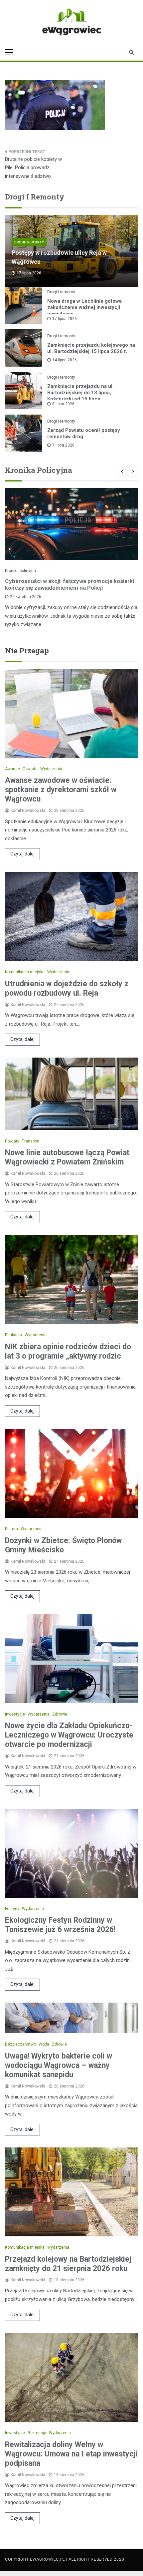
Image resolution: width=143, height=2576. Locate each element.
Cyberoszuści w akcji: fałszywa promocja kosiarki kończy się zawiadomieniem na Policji (70, 584)
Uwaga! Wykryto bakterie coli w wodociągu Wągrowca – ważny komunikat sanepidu (59, 2065)
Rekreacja (37, 2433)
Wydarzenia (51, 769)
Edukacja (13, 1335)
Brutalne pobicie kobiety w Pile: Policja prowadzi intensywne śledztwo (33, 168)
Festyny (12, 1909)
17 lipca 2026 (65, 319)
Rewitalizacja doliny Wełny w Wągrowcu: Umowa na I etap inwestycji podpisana (71, 2454)
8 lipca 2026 (63, 404)
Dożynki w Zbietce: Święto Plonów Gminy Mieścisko (63, 1545)
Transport (31, 1141)
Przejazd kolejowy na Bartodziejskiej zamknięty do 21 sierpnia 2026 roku (68, 2264)
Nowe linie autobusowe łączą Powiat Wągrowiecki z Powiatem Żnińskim (67, 1157)
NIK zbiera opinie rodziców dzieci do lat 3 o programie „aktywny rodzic (68, 1351)
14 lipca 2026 (65, 360)
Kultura (11, 1529)
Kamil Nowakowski (28, 810)
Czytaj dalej (22, 854)
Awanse (12, 769)
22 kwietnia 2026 (26, 597)
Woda (44, 2044)
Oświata (30, 769)
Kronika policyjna (20, 571)
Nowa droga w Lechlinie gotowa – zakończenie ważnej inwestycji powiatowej (87, 307)
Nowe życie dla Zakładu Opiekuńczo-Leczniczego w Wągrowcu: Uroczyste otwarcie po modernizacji (69, 1735)
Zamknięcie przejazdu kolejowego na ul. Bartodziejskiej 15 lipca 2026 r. (91, 348)
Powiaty (12, 1141)
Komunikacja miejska (25, 972)
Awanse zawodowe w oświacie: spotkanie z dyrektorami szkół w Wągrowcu (61, 790)
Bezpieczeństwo (20, 2044)
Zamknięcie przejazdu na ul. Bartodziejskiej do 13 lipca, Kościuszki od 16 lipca (80, 393)
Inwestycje (15, 1714)
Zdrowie (60, 1714)
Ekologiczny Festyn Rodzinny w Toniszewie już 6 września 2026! (60, 1925)
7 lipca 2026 (63, 445)
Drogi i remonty (29, 242)
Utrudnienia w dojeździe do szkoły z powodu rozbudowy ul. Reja (67, 988)
